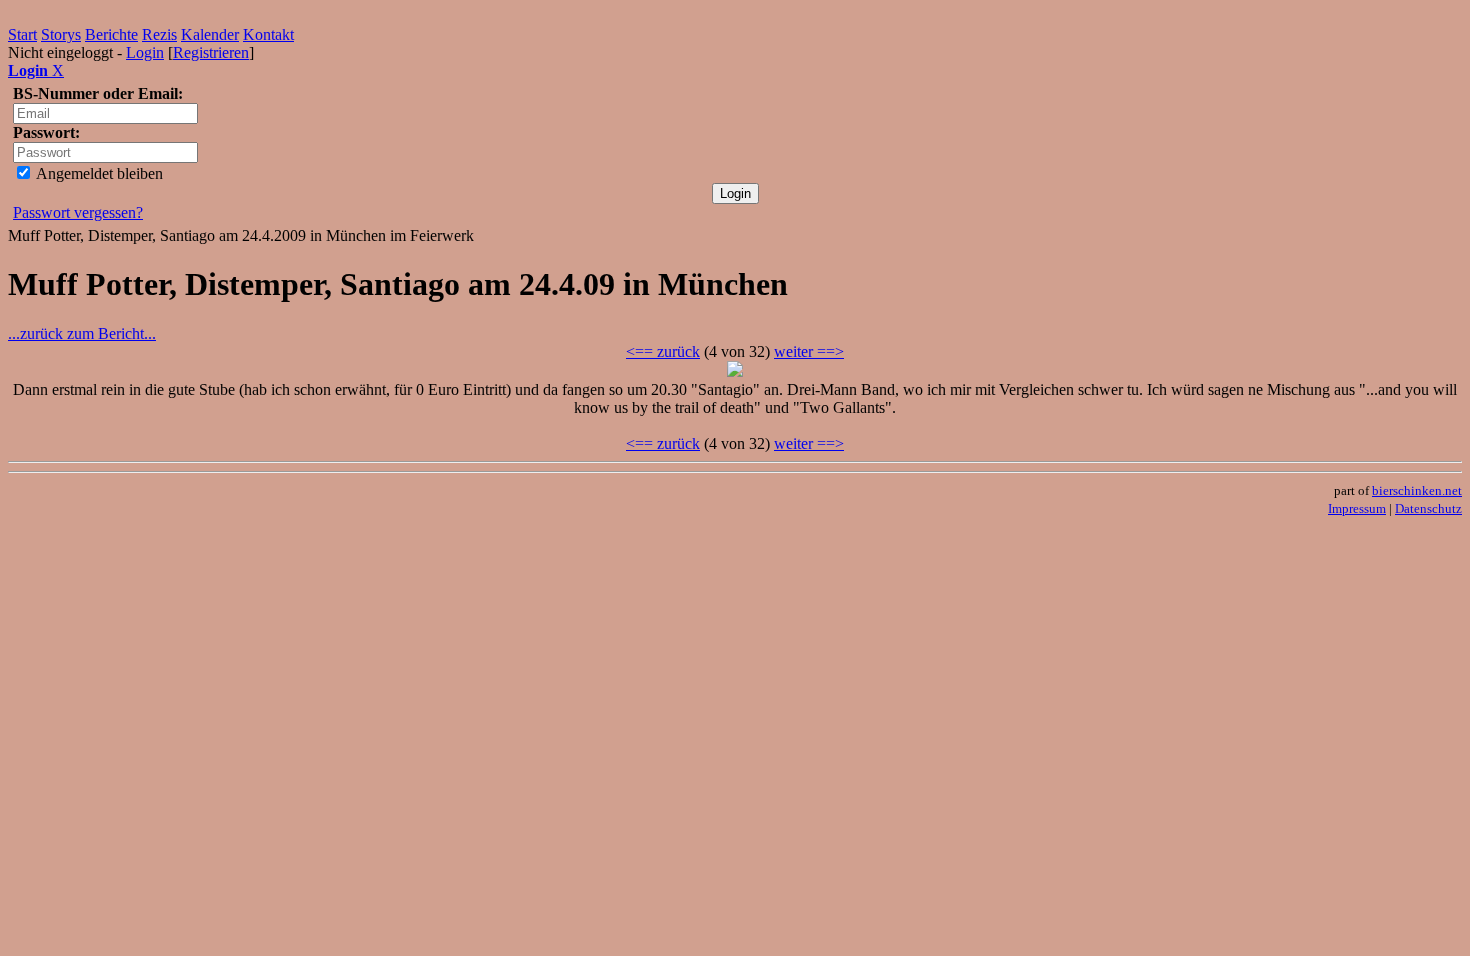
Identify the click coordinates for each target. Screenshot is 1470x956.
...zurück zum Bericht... (82, 333)
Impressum (1357, 508)
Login (145, 52)
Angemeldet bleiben (98, 173)
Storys (61, 34)
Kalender (210, 34)
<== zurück (663, 351)
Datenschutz (1428, 508)
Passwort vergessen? (78, 212)
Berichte (111, 34)
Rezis (159, 34)
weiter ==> (809, 351)
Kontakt (268, 34)
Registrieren (211, 52)
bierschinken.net (1417, 490)
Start (22, 34)
